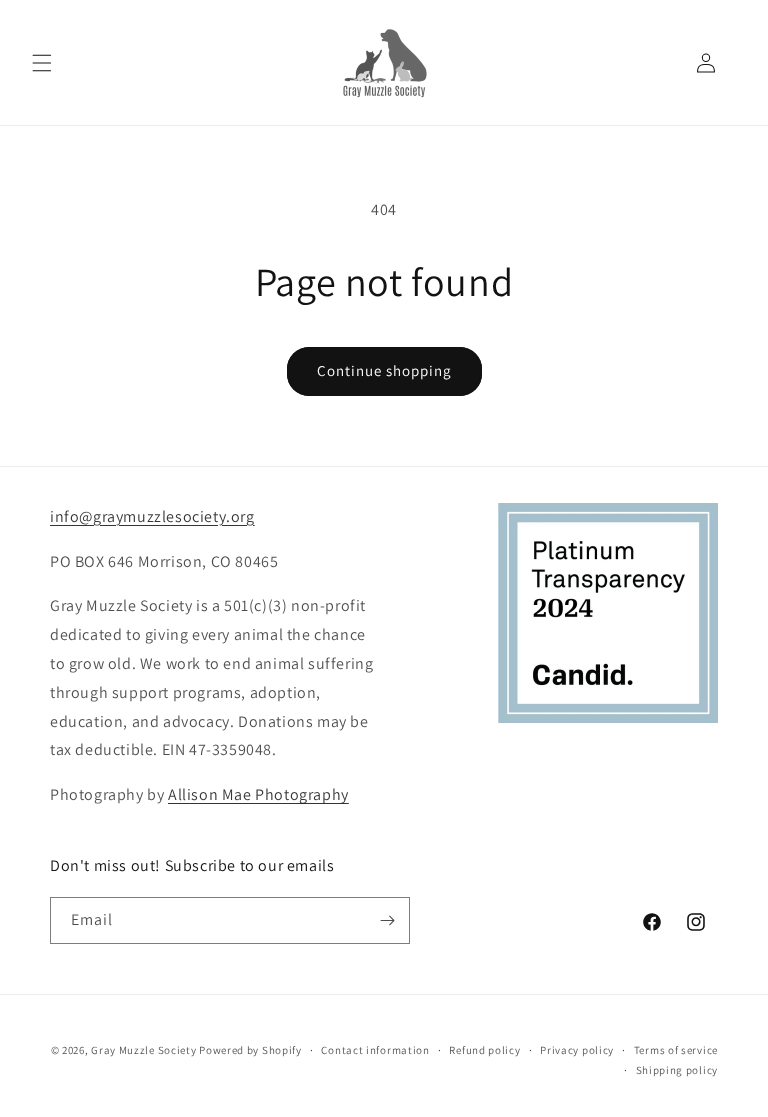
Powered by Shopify (250, 1050)
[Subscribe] (387, 920)
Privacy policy (577, 1050)
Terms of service (676, 1050)
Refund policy (484, 1050)
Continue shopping (384, 370)
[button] (42, 63)
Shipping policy (677, 1070)
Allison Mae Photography (258, 794)
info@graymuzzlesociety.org (152, 516)
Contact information (375, 1050)
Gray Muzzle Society (143, 1050)
